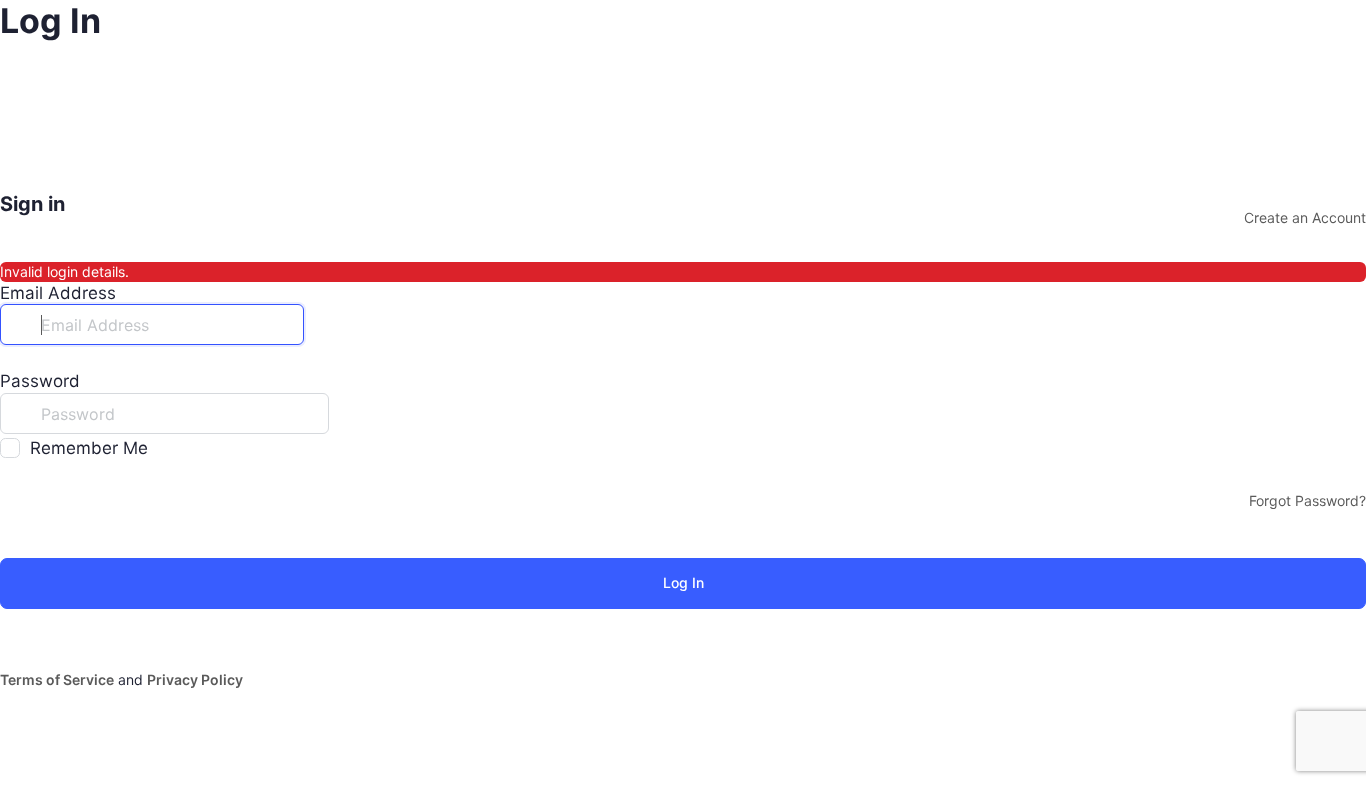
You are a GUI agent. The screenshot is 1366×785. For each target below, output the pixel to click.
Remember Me (89, 448)
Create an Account (1305, 217)
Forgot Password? (1307, 500)
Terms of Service (57, 679)
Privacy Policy (195, 679)
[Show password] (349, 413)
